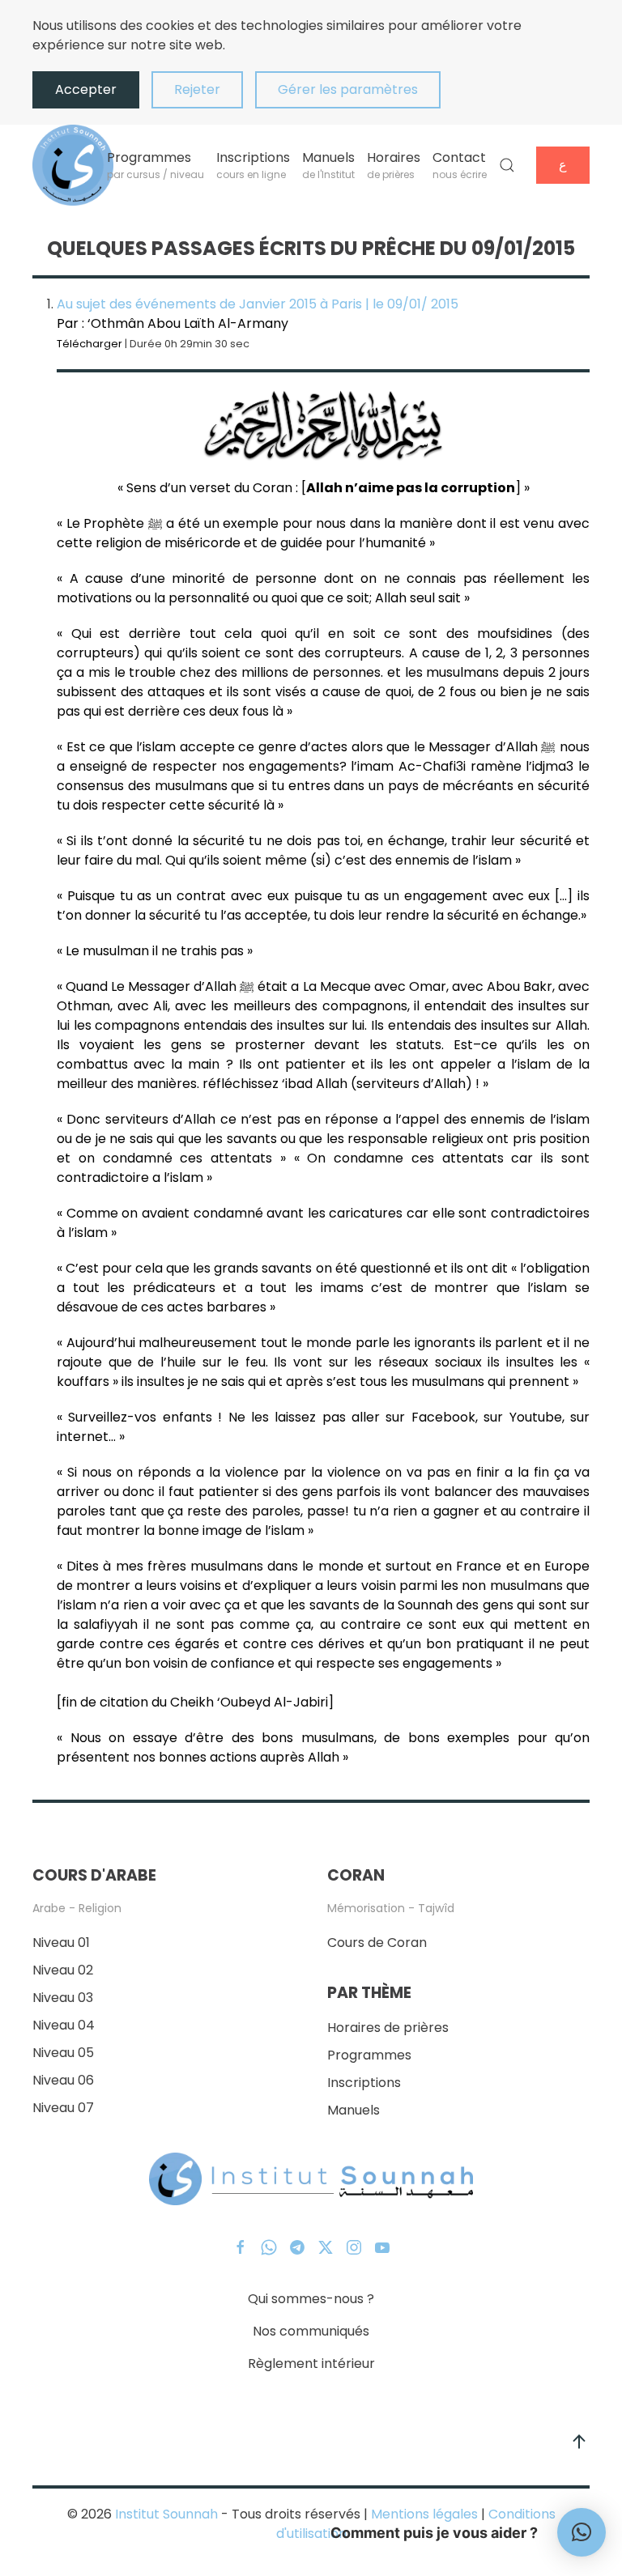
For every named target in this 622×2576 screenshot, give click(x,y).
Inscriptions (364, 2083)
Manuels (354, 2110)
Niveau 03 (63, 1998)
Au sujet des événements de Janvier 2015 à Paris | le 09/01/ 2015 (258, 304)
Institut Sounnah (166, 2514)
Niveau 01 (61, 1943)
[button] (507, 165)
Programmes (369, 2055)
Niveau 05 (63, 2053)
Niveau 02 (63, 1970)
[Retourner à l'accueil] (73, 165)
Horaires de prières (388, 2028)
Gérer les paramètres (348, 89)
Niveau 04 (64, 2025)
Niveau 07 (63, 2108)
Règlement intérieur (311, 2363)
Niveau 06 (63, 2080)
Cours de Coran (377, 1943)
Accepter (86, 89)
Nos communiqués (311, 2331)
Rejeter (197, 89)
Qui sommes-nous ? (311, 2299)
